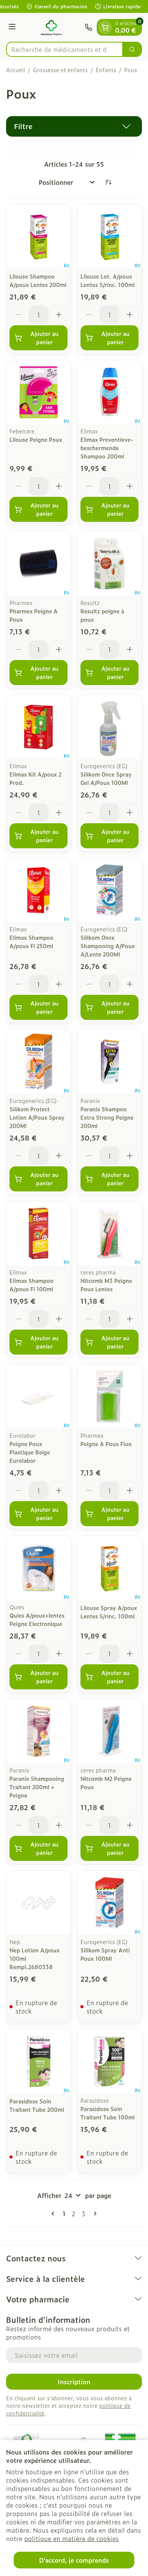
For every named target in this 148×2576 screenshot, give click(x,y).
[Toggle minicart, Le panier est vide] (105, 27)
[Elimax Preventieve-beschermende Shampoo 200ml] (109, 392)
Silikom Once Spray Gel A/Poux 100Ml (106, 778)
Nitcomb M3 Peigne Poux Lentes (106, 1285)
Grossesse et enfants (60, 70)
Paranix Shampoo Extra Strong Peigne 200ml (107, 1117)
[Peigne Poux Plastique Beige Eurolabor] (39, 1397)
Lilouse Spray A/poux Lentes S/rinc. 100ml (109, 1612)
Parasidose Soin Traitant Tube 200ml (37, 2105)
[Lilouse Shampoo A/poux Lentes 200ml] (39, 237)
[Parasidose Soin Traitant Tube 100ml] (109, 2062)
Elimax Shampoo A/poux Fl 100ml (31, 1285)
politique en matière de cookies (72, 2538)
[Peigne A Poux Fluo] (109, 1397)
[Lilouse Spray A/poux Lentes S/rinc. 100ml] (109, 1568)
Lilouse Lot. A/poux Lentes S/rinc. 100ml (108, 280)
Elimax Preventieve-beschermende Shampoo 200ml (107, 448)
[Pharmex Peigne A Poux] (39, 564)
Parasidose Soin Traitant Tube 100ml (108, 2113)
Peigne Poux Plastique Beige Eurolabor (30, 1452)
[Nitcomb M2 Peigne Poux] (109, 1731)
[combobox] (65, 49)
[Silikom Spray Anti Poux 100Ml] (109, 1903)
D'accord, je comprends (74, 2560)
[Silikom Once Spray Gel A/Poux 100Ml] (109, 727)
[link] (54, 2214)
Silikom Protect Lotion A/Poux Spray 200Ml (37, 1117)
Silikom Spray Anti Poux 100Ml (105, 1954)
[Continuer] (94, 2214)
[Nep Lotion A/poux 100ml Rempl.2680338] (39, 1903)
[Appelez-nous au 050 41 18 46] (88, 27)
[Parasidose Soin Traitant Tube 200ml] (39, 2062)
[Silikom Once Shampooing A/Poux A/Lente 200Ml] (109, 890)
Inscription (74, 2382)
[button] (74, 126)
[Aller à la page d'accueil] (51, 27)
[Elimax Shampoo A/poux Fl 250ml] (39, 890)
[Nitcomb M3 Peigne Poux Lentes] (109, 1233)
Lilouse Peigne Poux (36, 439)
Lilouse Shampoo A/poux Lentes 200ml (38, 280)
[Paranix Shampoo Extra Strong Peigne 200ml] (109, 1062)
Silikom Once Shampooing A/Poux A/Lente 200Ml (108, 946)
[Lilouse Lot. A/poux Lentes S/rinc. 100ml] (109, 237)
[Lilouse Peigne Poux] (39, 392)
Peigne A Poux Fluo (106, 1444)
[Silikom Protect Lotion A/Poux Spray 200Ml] (39, 1062)
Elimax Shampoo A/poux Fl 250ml (31, 941)
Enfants (106, 70)
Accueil (16, 70)
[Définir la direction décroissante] (108, 182)
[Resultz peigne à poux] (109, 564)
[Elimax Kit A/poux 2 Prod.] (39, 727)
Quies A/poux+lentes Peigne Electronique (37, 1619)
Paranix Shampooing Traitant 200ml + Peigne (37, 1787)
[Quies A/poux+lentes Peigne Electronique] (39, 1568)
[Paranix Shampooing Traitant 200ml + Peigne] (39, 1731)
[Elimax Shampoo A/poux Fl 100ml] (39, 1233)
